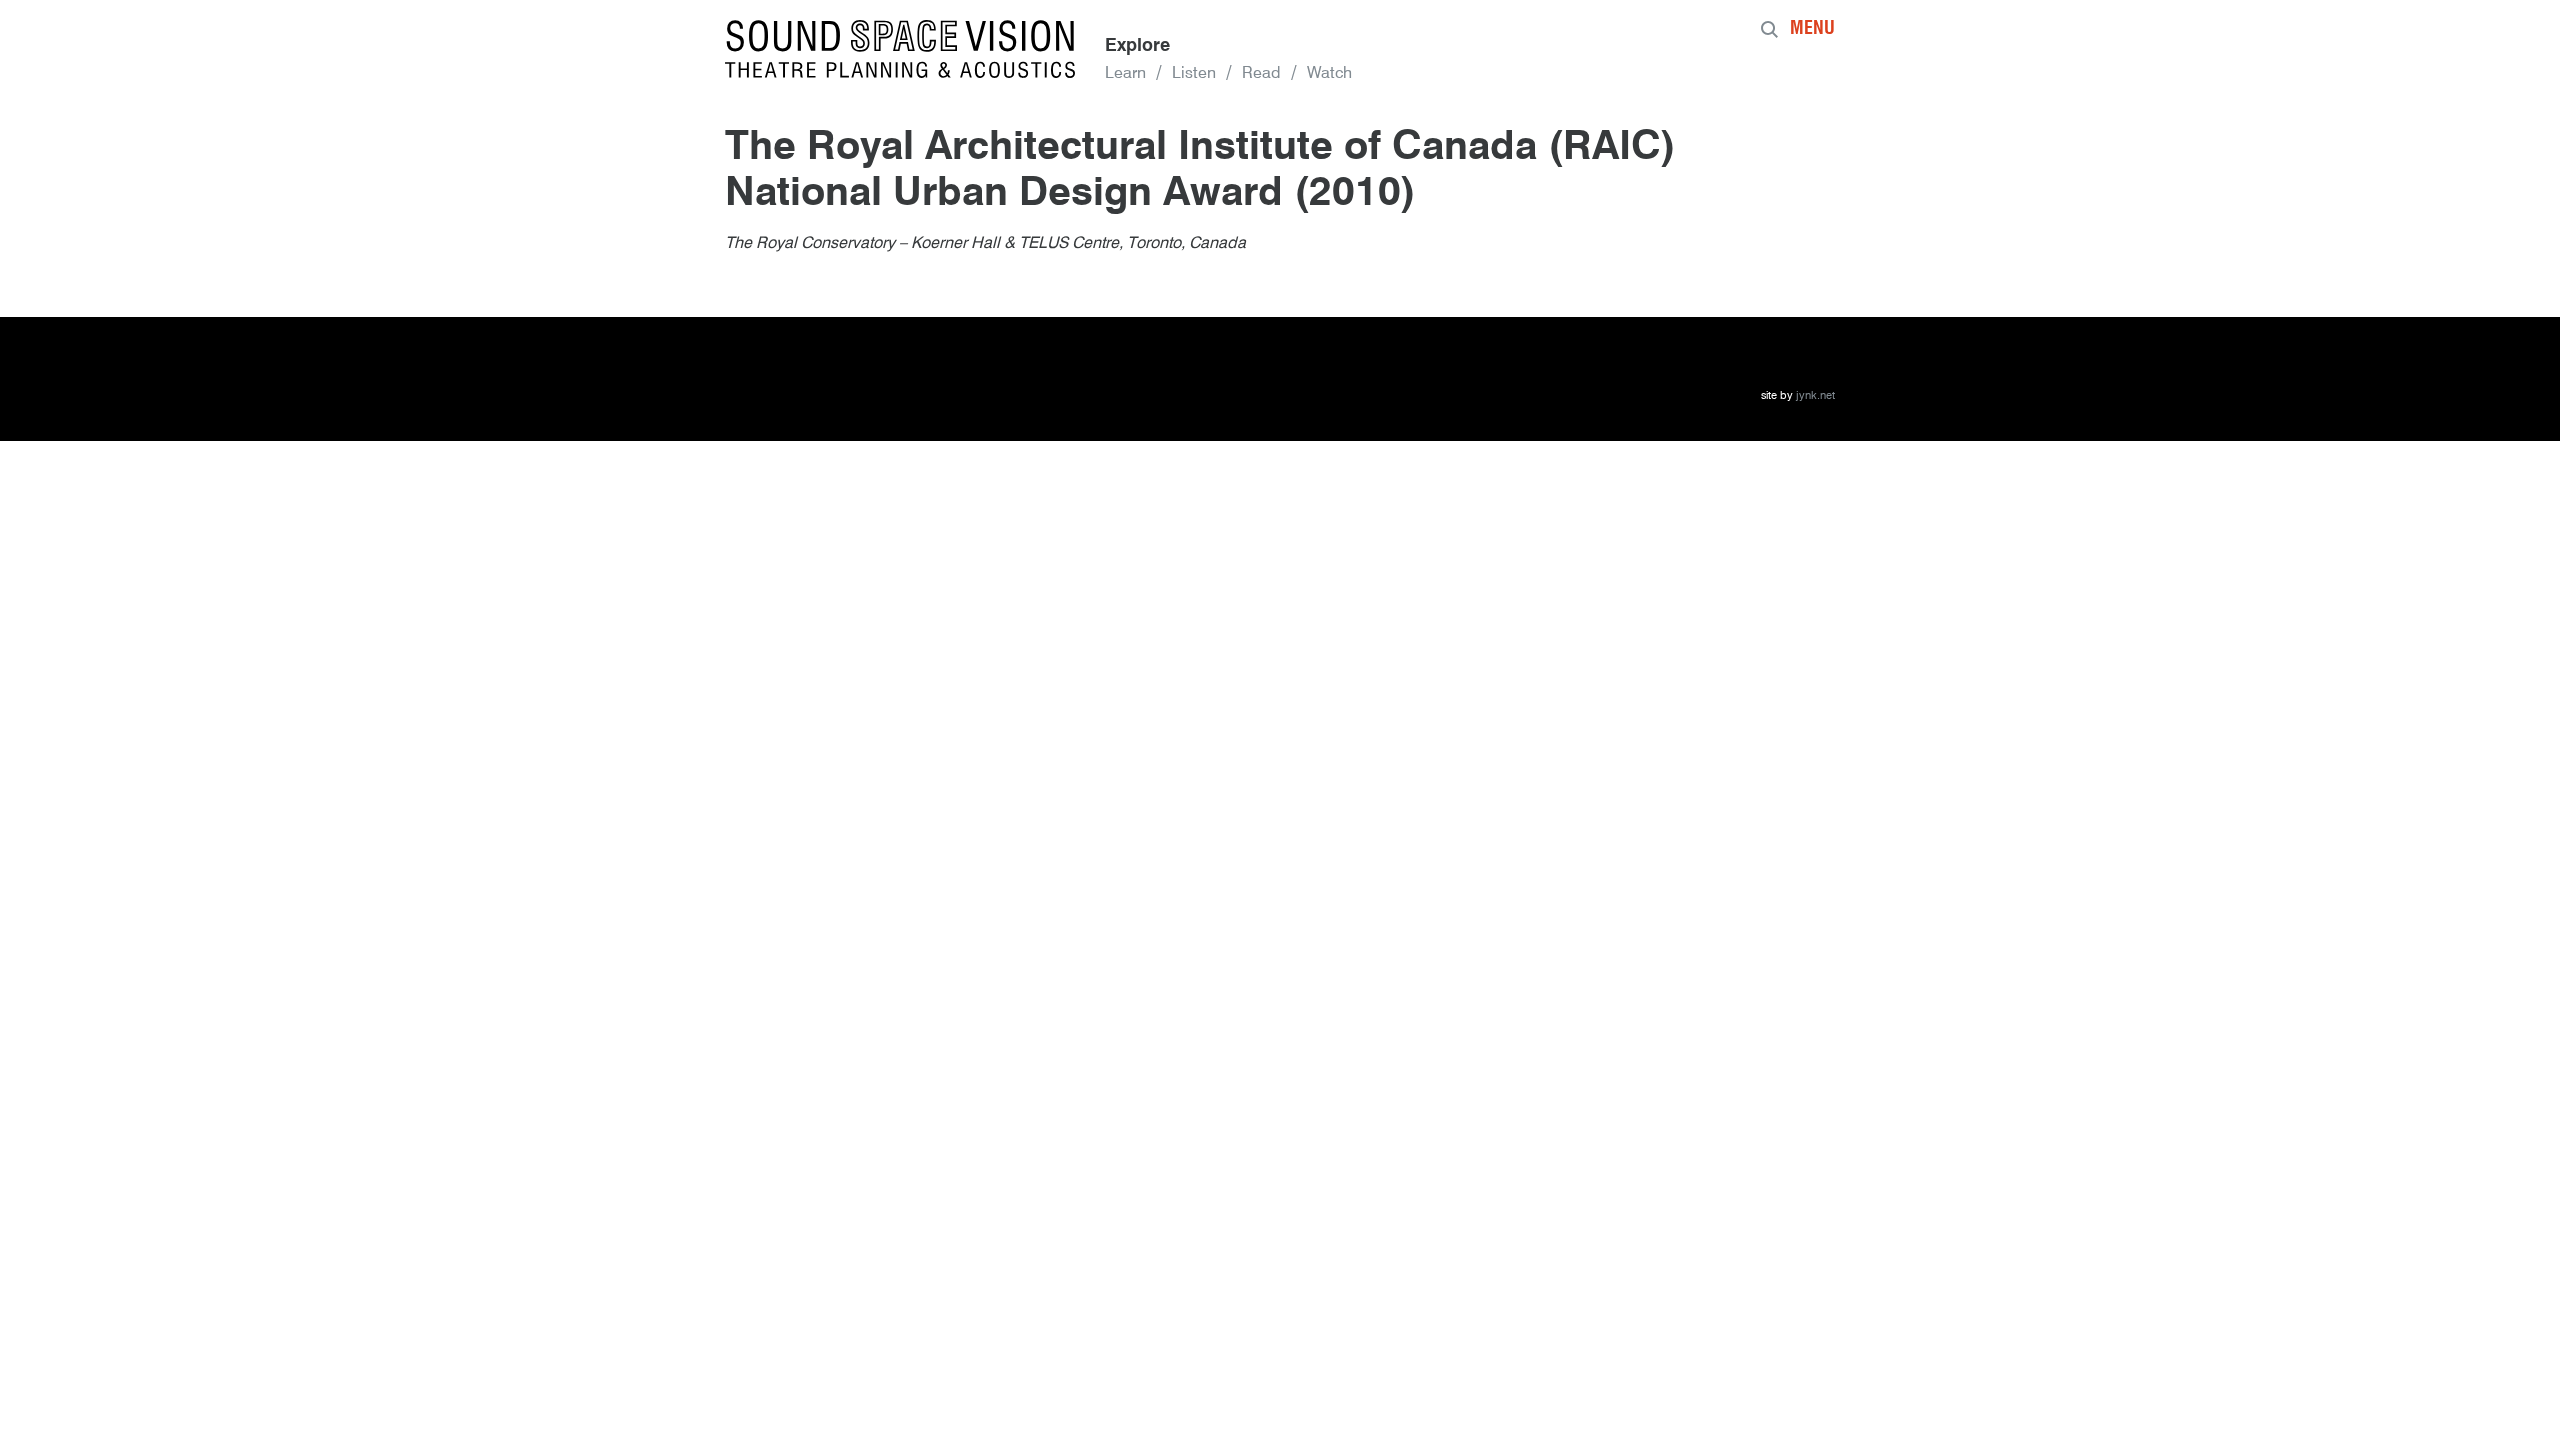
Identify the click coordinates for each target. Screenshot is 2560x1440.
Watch (1329, 74)
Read (1261, 74)
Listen (1194, 74)
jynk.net (1815, 396)
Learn (1125, 74)
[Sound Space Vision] (900, 49)
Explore (1137, 46)
